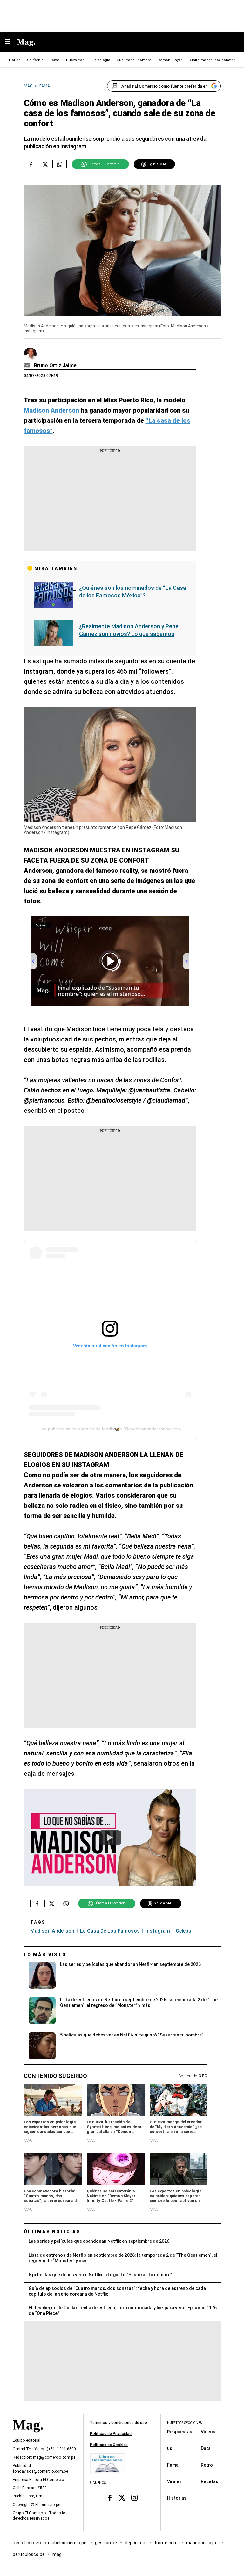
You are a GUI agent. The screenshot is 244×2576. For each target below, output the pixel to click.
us (170, 2448)
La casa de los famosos (110, 1931)
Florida (15, 60)
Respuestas (180, 2431)
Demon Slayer (170, 60)
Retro (207, 2465)
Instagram (158, 1931)
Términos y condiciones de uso (119, 2423)
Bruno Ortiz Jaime (55, 366)
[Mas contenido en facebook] (110, 2498)
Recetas (210, 2481)
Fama (173, 2465)
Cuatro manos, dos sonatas (212, 60)
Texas (55, 60)
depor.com (136, 2542)
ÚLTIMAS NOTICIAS (52, 2232)
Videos (208, 2431)
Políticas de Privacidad (111, 2434)
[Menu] (11, 42)
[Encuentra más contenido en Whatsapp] (60, 164)
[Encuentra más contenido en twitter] (45, 164)
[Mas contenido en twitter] (122, 2498)
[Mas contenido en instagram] (134, 2498)
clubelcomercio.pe (68, 2542)
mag (57, 2554)
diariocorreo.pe (202, 2542)
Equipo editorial (27, 2440)
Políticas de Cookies (109, 2445)
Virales (174, 2481)
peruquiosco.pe (29, 2554)
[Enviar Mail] (28, 366)
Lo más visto (45, 1955)
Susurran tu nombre (134, 60)
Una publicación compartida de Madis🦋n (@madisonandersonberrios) (110, 1429)
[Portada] (28, 2436)
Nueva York (76, 60)
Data (206, 2448)
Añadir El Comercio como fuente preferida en (164, 86)
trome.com (167, 2542)
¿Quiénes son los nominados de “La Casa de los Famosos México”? (133, 592)
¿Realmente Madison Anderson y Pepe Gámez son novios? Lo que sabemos (129, 630)
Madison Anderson (52, 1931)
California (35, 60)
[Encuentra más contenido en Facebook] (31, 164)
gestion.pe (106, 2542)
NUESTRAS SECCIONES (184, 2423)
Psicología (101, 60)
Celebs (183, 1931)
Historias (177, 2498)
